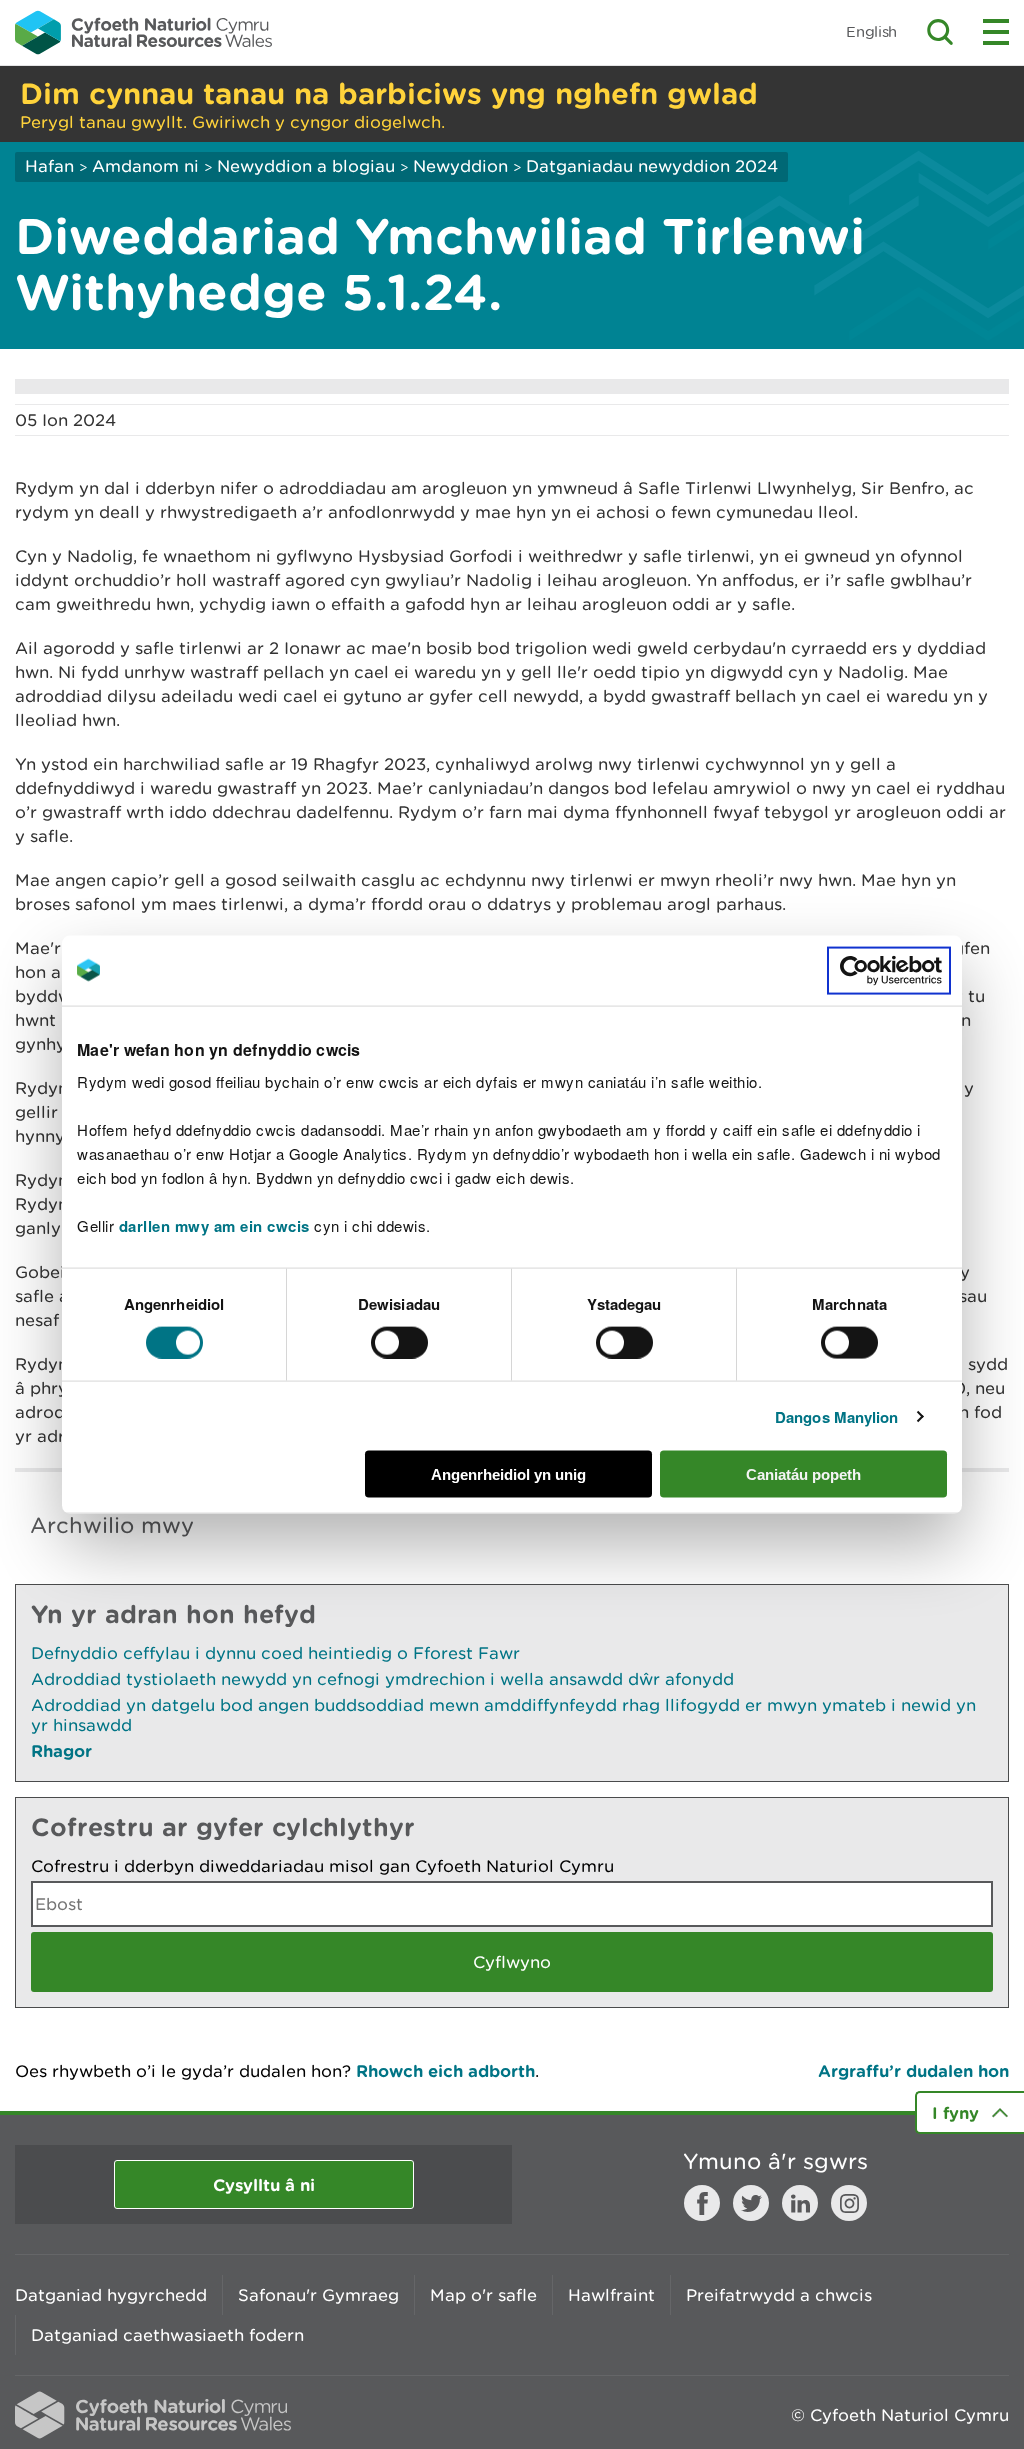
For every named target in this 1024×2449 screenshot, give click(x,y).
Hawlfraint (611, 2295)
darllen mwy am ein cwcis (214, 1226)
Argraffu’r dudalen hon (913, 2070)
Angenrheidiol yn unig (508, 1474)
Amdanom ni (145, 166)
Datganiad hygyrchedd (111, 2295)
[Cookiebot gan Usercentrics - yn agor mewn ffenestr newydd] (889, 970)
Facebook (702, 2203)
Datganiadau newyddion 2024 (652, 166)
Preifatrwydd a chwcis (779, 2295)
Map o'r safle (483, 2295)
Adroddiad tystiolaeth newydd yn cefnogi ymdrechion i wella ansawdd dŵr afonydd (382, 1679)
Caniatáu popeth (803, 1474)
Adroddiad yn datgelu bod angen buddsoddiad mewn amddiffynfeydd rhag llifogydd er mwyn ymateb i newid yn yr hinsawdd (503, 1715)
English (871, 31)
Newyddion (460, 166)
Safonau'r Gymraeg (318, 2295)
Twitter (751, 2203)
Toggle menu (996, 32)
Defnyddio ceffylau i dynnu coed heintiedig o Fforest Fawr (275, 1653)
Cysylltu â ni (264, 2184)
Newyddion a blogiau (308, 166)
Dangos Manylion (837, 1416)
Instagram (849, 2203)
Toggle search (940, 32)
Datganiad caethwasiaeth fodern (167, 2335)
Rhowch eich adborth (445, 2070)
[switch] (399, 1342)
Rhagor (61, 1750)
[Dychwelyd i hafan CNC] (143, 32)
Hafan (49, 166)
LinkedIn (800, 2203)
